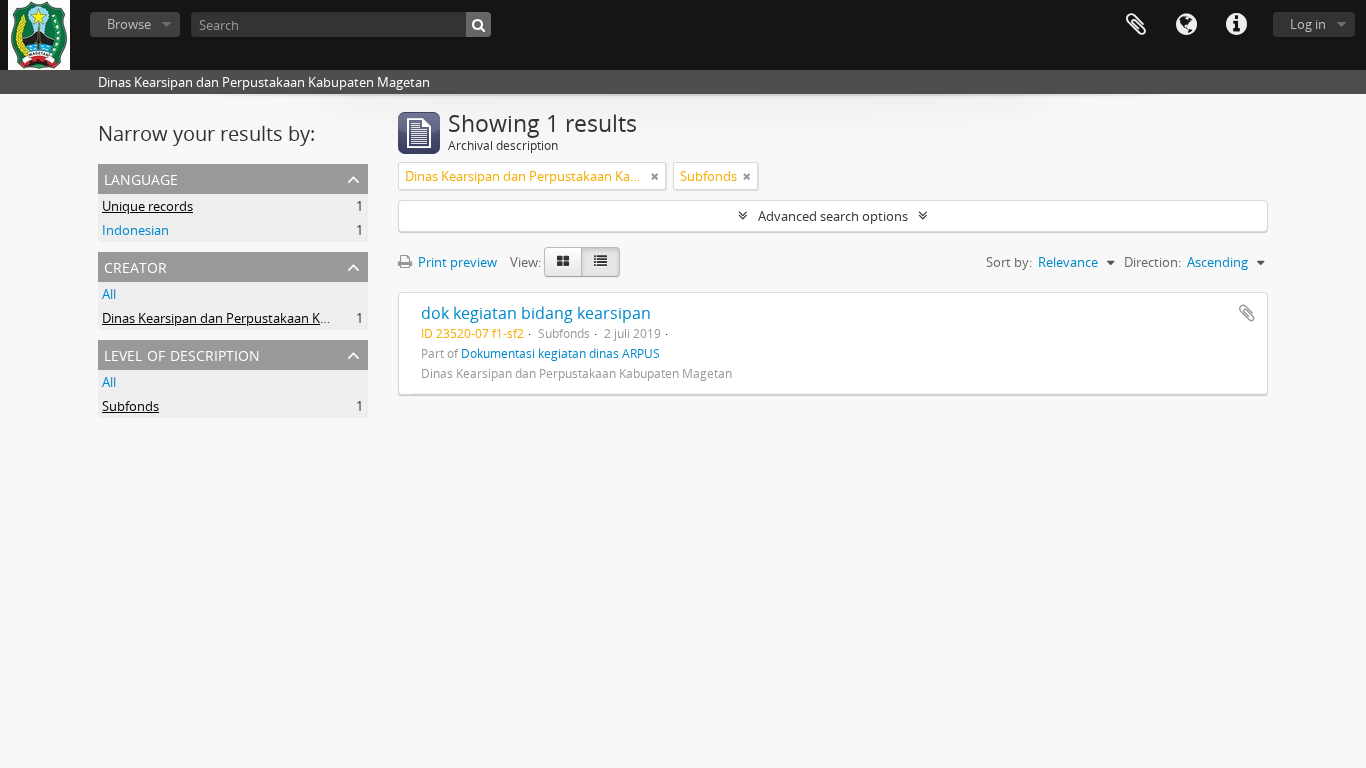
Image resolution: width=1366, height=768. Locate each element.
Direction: (1152, 262)
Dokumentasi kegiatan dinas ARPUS (560, 353)
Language (1186, 25)
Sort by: (1009, 262)
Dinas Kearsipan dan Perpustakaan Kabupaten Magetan (268, 318)
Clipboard (1136, 25)
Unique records (147, 206)
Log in (1308, 24)
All (109, 294)
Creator (135, 265)
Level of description (182, 353)
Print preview (456, 262)
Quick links (1236, 25)
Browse (129, 24)
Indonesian (135, 230)
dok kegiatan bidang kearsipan (536, 313)
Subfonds (130, 406)
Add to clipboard (1247, 313)
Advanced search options (833, 216)
